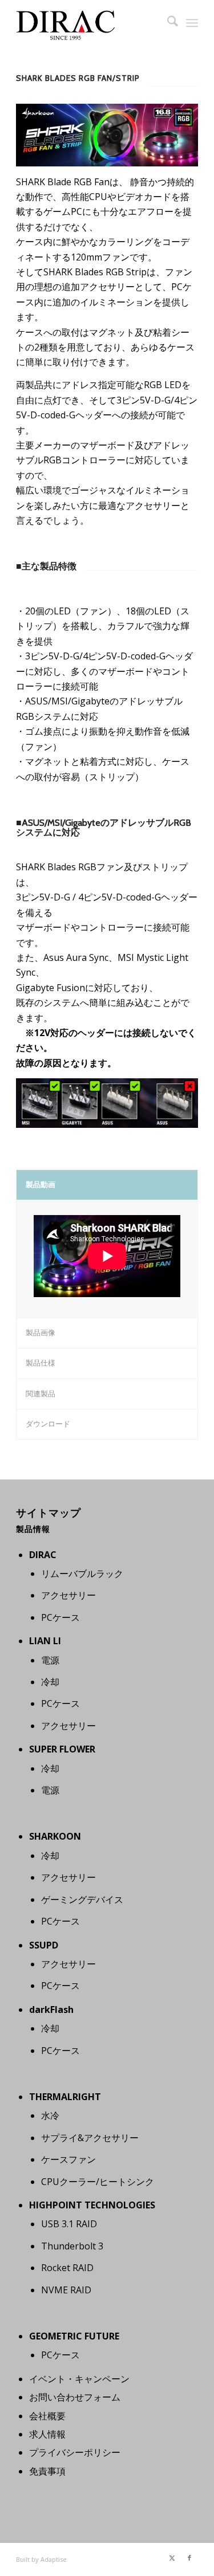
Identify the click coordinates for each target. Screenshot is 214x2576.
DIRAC (43, 1555)
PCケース (60, 1617)
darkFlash (51, 2010)
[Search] (167, 23)
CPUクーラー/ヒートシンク (98, 2182)
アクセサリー (68, 1595)
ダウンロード (48, 1424)
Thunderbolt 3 (72, 2246)
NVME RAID (66, 2290)
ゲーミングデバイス (82, 1900)
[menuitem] (167, 23)
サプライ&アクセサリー (90, 2138)
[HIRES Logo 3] (89, 23)
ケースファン (68, 2159)
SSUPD (44, 1945)
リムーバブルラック (82, 1574)
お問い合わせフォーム (75, 2397)
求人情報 (47, 2434)
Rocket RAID (67, 2268)
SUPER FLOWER (62, 1749)
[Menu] (192, 23)
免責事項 (47, 2471)
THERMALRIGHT (65, 2097)
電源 (50, 1660)
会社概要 (47, 2416)
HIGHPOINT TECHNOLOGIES (92, 2205)
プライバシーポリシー (75, 2452)
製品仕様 (41, 1363)
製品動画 (41, 1184)
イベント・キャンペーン (79, 2379)
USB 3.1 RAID (69, 2224)
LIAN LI (45, 1641)
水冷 (50, 2116)
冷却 (50, 1682)
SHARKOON (55, 1836)
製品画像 (41, 1332)
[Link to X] (172, 2558)
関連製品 (41, 1393)
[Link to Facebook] (189, 2558)
